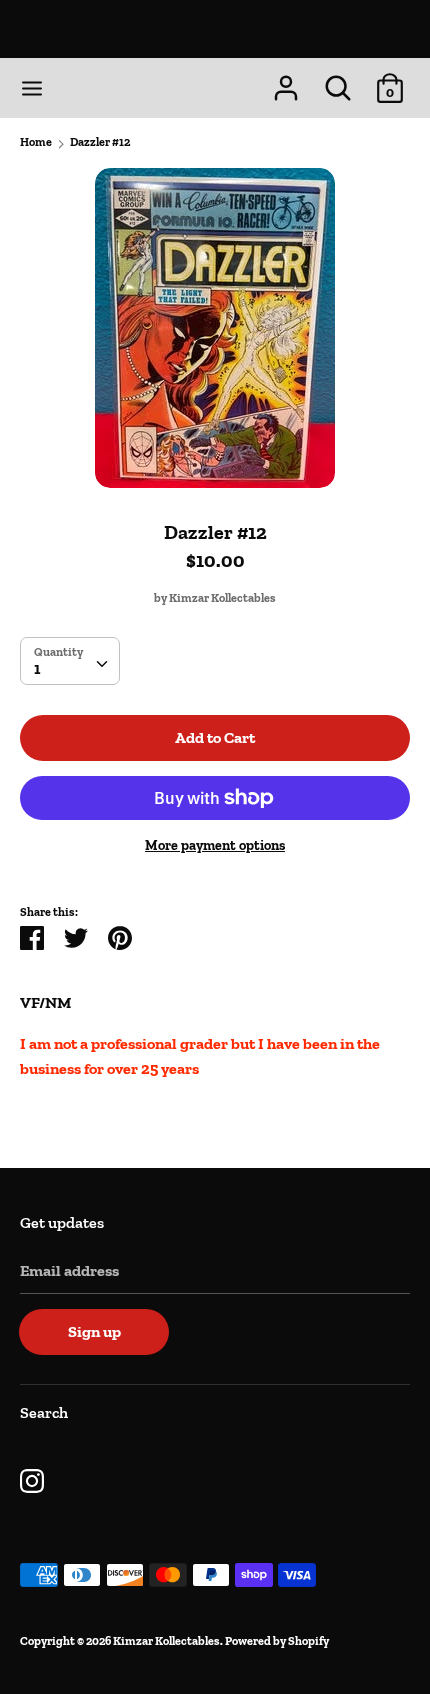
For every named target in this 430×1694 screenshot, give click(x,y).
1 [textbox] (37, 668)
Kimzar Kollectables (215, 29)
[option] (215, 328)
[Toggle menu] (32, 88)
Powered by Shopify (277, 1641)
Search (44, 1412)
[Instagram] (32, 1478)
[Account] (286, 80)
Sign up (94, 1331)
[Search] (338, 80)
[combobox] (70, 661)
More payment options (215, 845)
